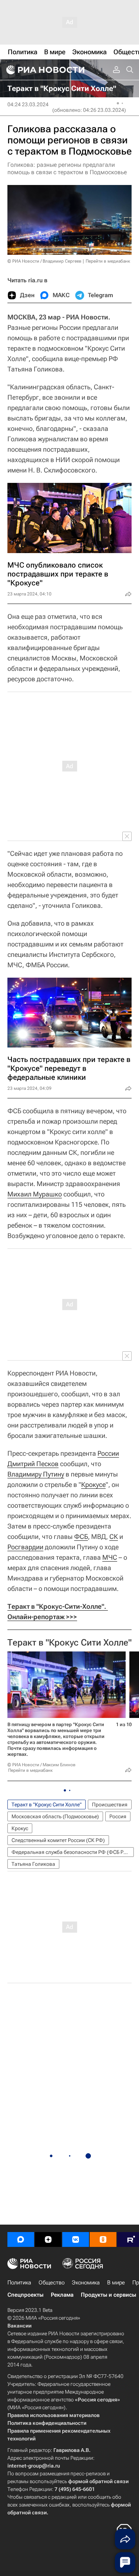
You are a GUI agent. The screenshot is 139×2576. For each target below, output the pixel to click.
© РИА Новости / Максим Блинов (42, 1765)
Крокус (20, 1828)
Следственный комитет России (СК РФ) (58, 1840)
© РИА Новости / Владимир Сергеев (44, 261)
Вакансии (19, 2326)
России (108, 1453)
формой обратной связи (98, 2481)
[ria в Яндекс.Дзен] (48, 2239)
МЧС (110, 1557)
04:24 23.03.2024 (28, 104)
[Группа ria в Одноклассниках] (103, 2239)
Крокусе (93, 1484)
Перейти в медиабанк (108, 261)
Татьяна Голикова (33, 1864)
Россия (118, 1816)
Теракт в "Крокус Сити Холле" (69, 1643)
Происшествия (110, 1805)
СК (114, 1536)
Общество (52, 2283)
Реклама (62, 2295)
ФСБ (81, 1536)
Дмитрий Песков (33, 1464)
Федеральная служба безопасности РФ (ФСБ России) (73, 1852)
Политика (19, 2283)
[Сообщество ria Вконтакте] (76, 2239)
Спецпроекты (25, 2295)
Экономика (86, 2283)
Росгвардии (25, 1547)
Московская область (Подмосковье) (55, 1816)
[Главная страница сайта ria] (44, 70)
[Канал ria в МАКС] (21, 2239)
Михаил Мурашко (35, 1194)
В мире (116, 2283)
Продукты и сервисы (108, 2295)
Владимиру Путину (36, 1474)
